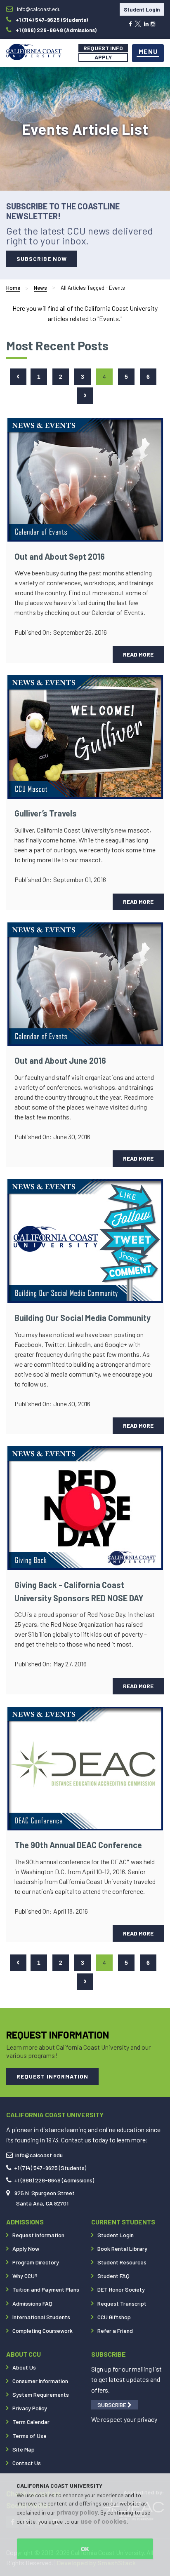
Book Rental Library (122, 2249)
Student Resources (122, 2262)
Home (13, 288)
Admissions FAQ (32, 2303)
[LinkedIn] (146, 23)
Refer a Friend (115, 2331)
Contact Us (27, 2463)
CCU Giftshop (114, 2317)
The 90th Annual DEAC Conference (78, 1845)
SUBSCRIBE (112, 2405)
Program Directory (36, 2262)
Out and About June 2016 (60, 1060)
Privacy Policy (30, 2408)
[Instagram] (153, 23)
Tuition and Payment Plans (46, 2289)
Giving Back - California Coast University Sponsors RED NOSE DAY (79, 1591)
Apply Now (26, 2249)
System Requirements (41, 2394)
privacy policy (77, 2512)
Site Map (24, 2449)
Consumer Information (40, 2381)
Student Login (142, 9)
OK (85, 2549)
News (40, 288)
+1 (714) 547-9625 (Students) (50, 2168)
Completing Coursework (42, 2331)
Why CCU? (25, 2276)
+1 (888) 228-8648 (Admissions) (54, 2180)
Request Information (38, 2235)
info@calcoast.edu (39, 2155)
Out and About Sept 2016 (60, 556)
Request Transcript (122, 2303)
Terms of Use (30, 2436)
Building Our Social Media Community (83, 1318)
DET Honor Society (121, 2289)
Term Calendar (31, 2422)
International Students (41, 2317)
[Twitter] (138, 23)
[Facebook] (130, 23)
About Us (24, 2367)
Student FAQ (113, 2276)
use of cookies (104, 2521)
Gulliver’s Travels (46, 813)
